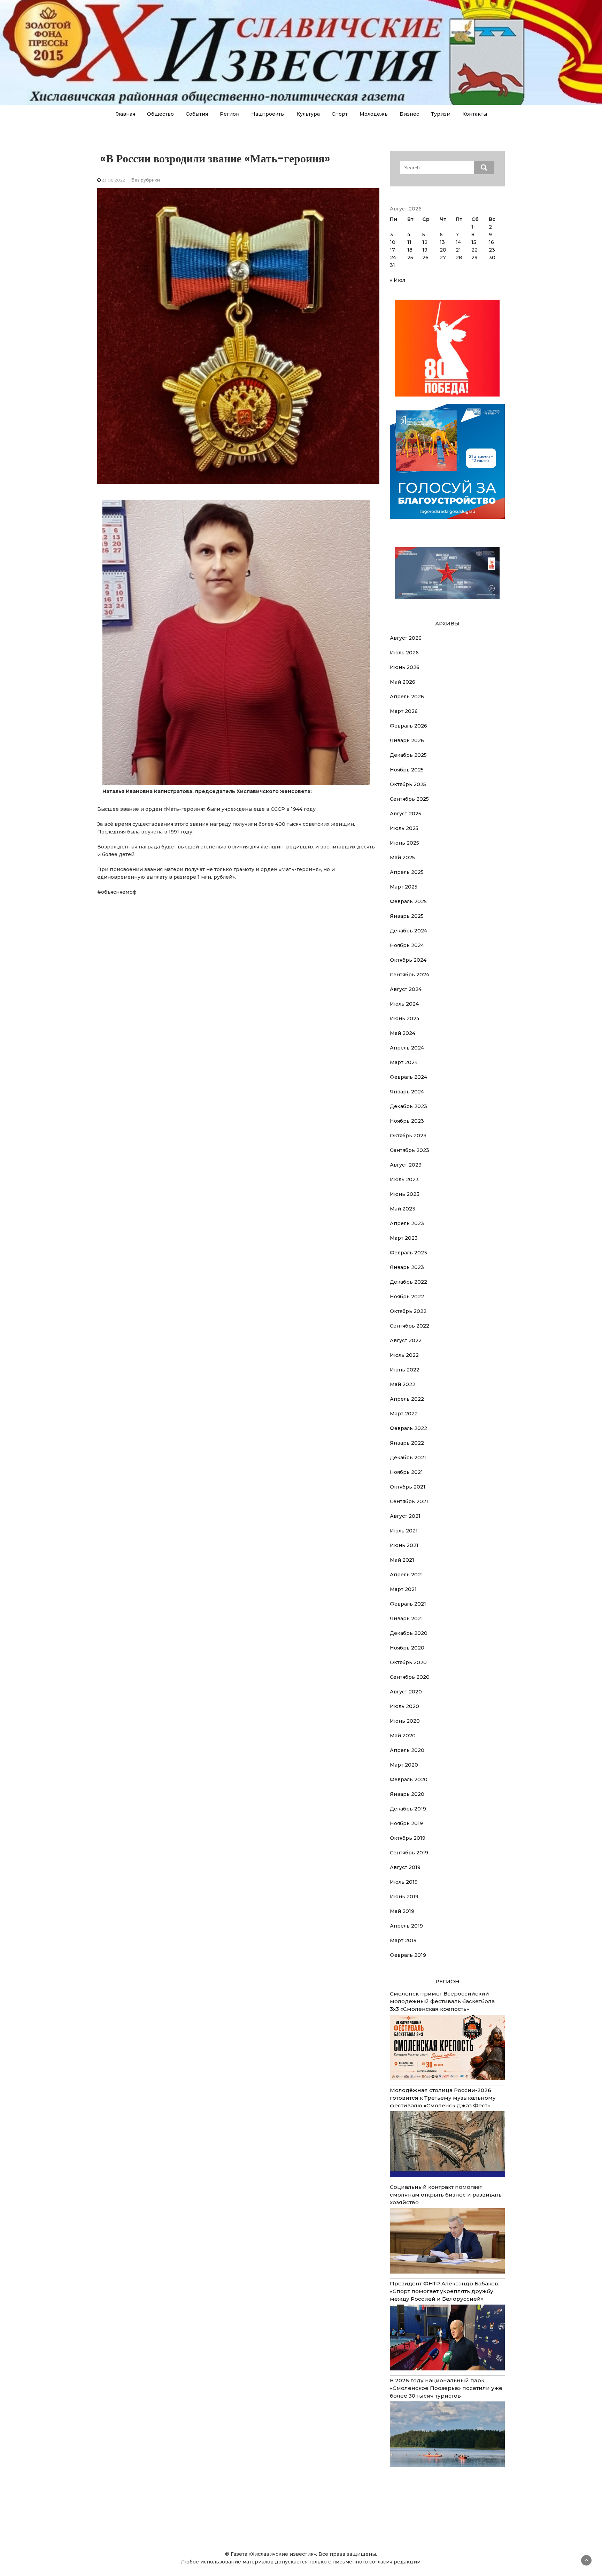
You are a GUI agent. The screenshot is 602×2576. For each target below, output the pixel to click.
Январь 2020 (407, 1794)
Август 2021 (405, 1516)
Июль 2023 (404, 1179)
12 (425, 242)
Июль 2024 (404, 1004)
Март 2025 (404, 887)
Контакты (475, 114)
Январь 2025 (407, 916)
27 (443, 257)
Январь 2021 (406, 1618)
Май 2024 (403, 1033)
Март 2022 (404, 1414)
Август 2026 (406, 638)
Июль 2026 (404, 653)
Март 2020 (404, 1765)
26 (425, 257)
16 (491, 242)
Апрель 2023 (407, 1223)
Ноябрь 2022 (407, 1297)
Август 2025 (406, 814)
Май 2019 (402, 1911)
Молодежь (374, 114)
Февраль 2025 (408, 901)
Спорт (340, 114)
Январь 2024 (407, 1092)
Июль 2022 (404, 1355)
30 (492, 257)
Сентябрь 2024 (410, 975)
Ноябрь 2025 (407, 770)
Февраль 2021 (408, 1604)
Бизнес (409, 114)
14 (458, 242)
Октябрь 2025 (408, 784)
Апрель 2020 (407, 1750)
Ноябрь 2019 (406, 1823)
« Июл (398, 280)
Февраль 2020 (409, 1779)
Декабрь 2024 (408, 931)
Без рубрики (146, 180)
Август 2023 (406, 1165)
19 (425, 250)
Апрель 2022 (407, 1399)
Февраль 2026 (408, 726)
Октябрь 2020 (408, 1662)
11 (409, 242)
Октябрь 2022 (408, 1311)
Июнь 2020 (405, 1721)
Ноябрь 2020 (407, 1648)
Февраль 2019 (408, 1955)
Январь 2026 (407, 740)
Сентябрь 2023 (410, 1150)
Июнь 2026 (405, 667)
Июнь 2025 (404, 843)
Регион (230, 114)
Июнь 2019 (404, 1897)
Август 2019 (405, 1867)
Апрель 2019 (406, 1926)
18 (410, 250)
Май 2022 (403, 1384)
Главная (125, 114)
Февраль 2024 (408, 1077)
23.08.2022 (113, 180)
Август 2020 (406, 1692)
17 (392, 250)
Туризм (441, 114)
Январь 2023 (407, 1267)
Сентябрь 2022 (410, 1326)
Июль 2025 (404, 828)
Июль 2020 (404, 1706)
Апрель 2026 (407, 697)
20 (443, 250)
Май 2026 (403, 682)
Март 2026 (404, 711)
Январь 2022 (407, 1443)
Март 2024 (404, 1062)
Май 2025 (402, 858)
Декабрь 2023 (408, 1106)
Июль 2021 (404, 1531)
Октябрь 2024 (408, 960)
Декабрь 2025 (408, 755)
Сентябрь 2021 (409, 1501)
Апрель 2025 (407, 872)
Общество (160, 114)
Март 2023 (404, 1238)
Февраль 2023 (408, 1253)
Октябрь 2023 (408, 1136)
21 (458, 250)
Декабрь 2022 (408, 1282)
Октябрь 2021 (408, 1487)
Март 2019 (403, 1940)
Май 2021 (402, 1560)
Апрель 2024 (407, 1048)
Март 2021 (403, 1589)
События (197, 114)
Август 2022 (406, 1340)
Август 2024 (406, 989)
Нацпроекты (268, 114)
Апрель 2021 (406, 1575)
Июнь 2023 (405, 1194)
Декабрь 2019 (408, 1809)
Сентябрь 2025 (409, 799)
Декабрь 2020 (409, 1633)
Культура (308, 114)
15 (474, 242)
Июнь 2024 (405, 1018)
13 (442, 242)
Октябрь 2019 (408, 1838)
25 (410, 257)
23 (492, 250)
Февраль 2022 (408, 1428)
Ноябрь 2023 (407, 1121)
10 (393, 242)
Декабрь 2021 (408, 1458)
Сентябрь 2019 (409, 1853)
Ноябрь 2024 (407, 945)
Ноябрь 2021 (406, 1472)
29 (474, 257)
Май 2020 (403, 1736)
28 (459, 257)
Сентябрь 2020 (410, 1677)
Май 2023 (403, 1209)
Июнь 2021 (404, 1545)
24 (393, 257)
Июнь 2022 (405, 1370)
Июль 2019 (404, 1882)
